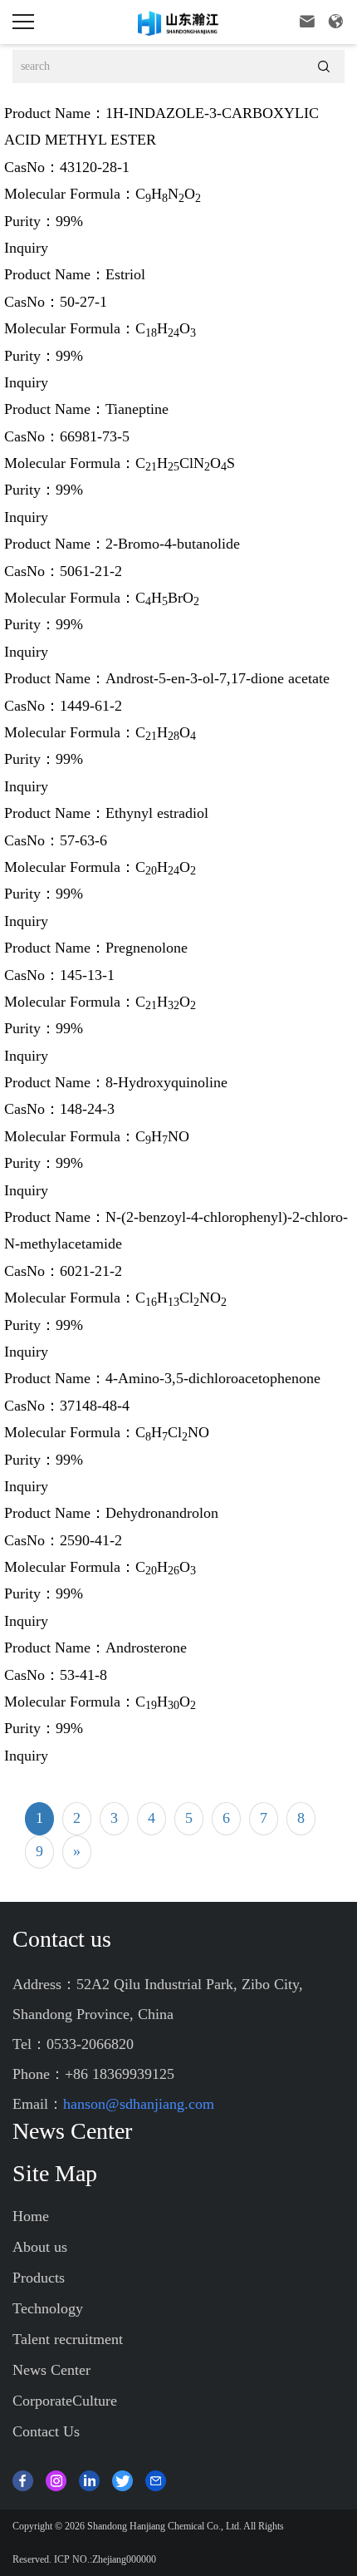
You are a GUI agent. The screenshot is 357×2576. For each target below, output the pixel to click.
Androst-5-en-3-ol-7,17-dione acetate (218, 678)
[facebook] (23, 2479)
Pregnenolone (147, 948)
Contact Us (46, 2431)
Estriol (125, 274)
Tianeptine (137, 409)
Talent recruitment (68, 2339)
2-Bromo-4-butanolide (173, 544)
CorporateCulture (65, 2401)
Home (31, 2216)
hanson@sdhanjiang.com (139, 2104)
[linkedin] (89, 2479)
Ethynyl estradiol (157, 813)
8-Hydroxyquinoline (166, 1082)
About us (40, 2247)
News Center (51, 2370)
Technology (48, 2308)
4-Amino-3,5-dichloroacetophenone (213, 1378)
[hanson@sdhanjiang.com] (156, 2479)
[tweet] (122, 2479)
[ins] (56, 2479)
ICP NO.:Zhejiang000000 (105, 2559)
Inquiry (26, 248)
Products (39, 2278)
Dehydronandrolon (162, 1513)
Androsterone (146, 1648)
